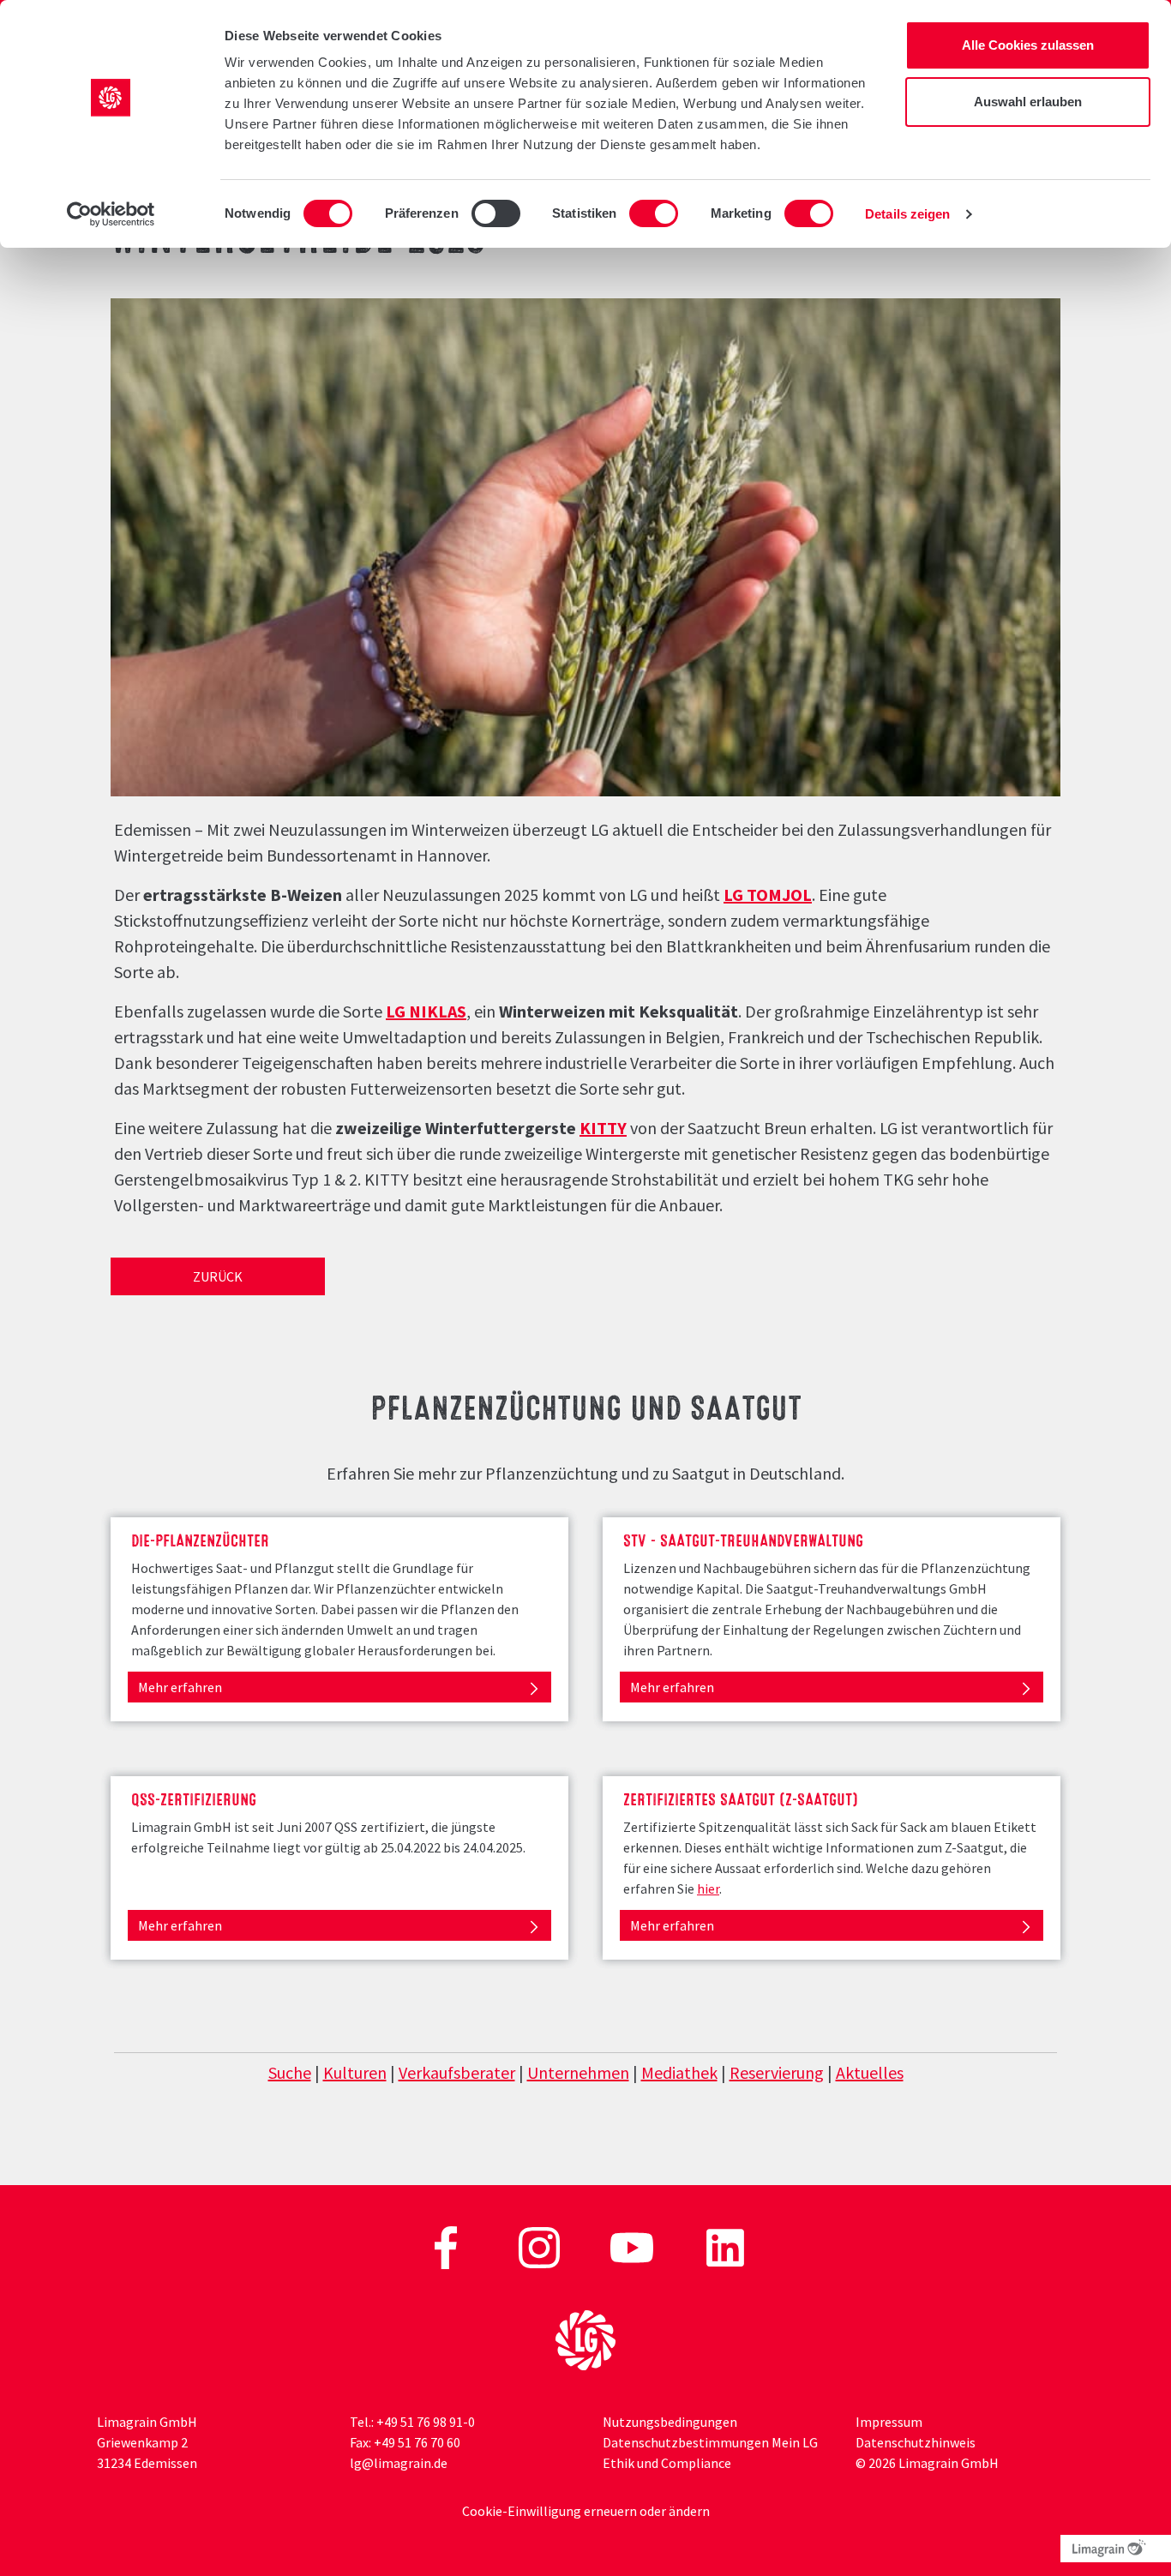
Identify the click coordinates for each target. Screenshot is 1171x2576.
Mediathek (679, 2072)
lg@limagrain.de (399, 2463)
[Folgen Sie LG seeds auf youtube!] (633, 2246)
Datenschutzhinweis (916, 2442)
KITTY (603, 1128)
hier (708, 1888)
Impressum (889, 2422)
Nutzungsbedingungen (670, 2422)
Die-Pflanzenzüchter (200, 1539)
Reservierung (777, 2072)
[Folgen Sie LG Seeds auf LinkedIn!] (725, 2246)
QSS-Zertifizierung (194, 1798)
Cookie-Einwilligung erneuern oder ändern (586, 2511)
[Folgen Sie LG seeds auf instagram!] (540, 2246)
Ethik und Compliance (667, 2463)
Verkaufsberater (457, 2072)
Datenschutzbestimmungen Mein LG (710, 2442)
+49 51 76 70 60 (417, 2442)
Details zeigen (907, 214)
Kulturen (355, 2072)
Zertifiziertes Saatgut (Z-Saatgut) (741, 1798)
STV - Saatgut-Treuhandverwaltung (743, 1539)
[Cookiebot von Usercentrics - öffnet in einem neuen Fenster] (111, 214)
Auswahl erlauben (1028, 102)
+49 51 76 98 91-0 (426, 2422)
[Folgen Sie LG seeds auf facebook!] (447, 2246)
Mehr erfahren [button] (180, 1687)
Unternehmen (578, 2072)
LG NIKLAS (426, 1011)
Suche (290, 2072)
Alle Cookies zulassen (1028, 45)
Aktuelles (870, 2072)
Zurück (218, 1276)
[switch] (496, 213)
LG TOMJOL (768, 895)
